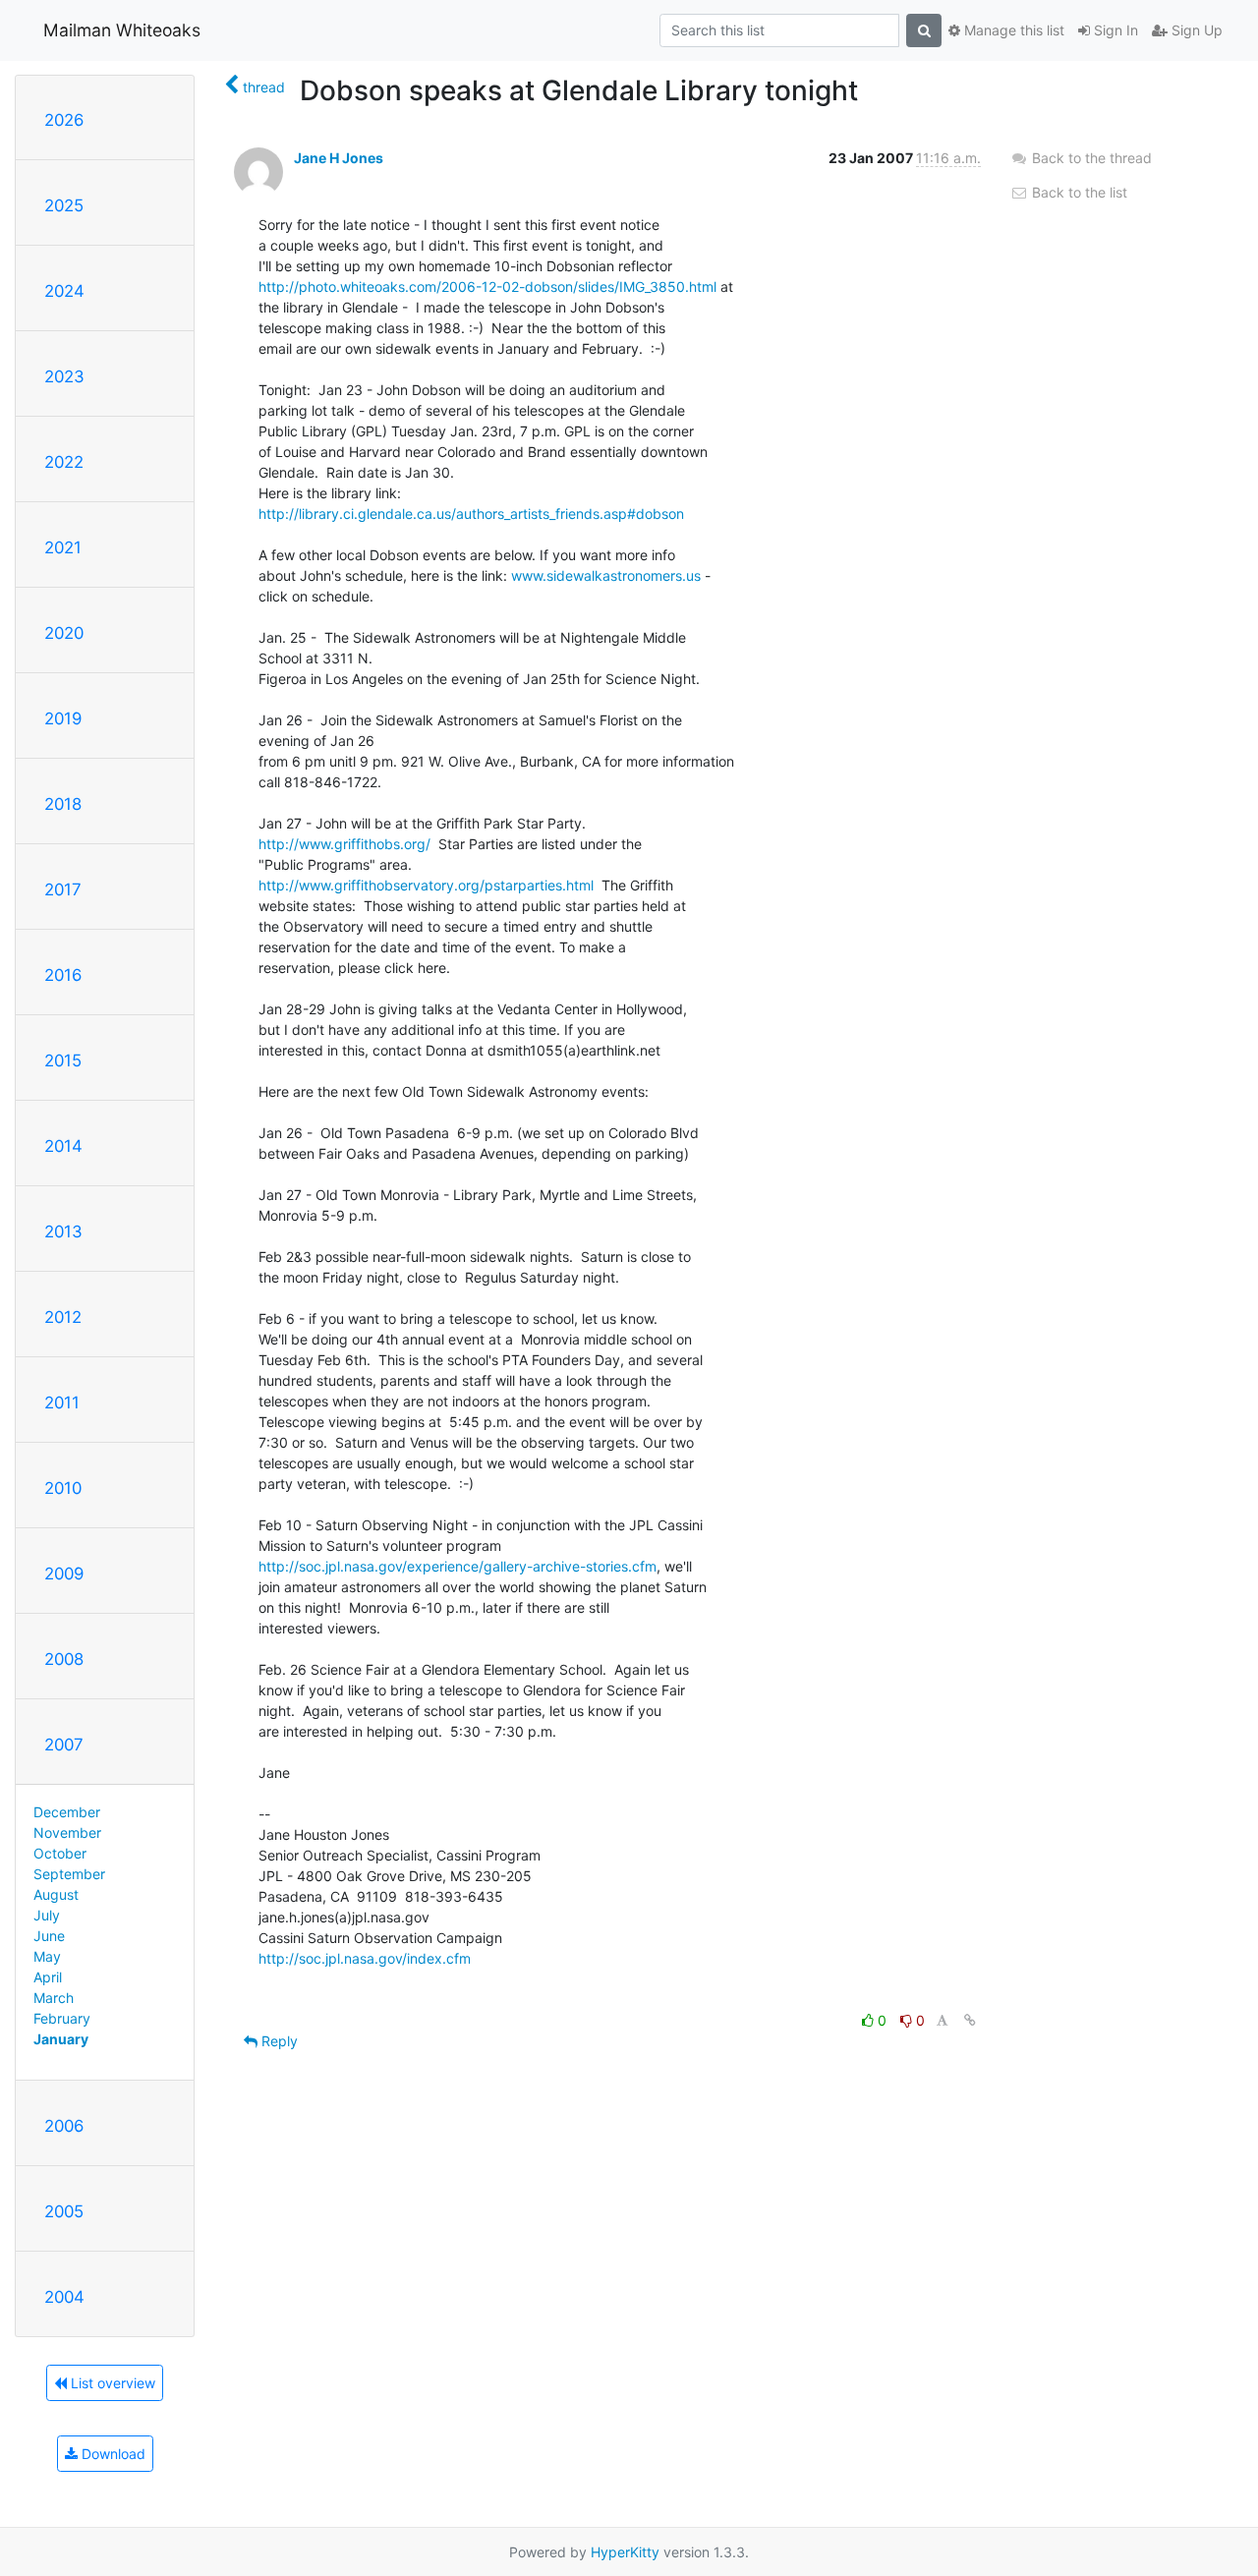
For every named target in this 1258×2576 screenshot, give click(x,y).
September (69, 1874)
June (49, 1936)
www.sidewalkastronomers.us (606, 575)
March (54, 1998)
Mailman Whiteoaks (122, 30)
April (48, 1977)
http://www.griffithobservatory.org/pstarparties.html (426, 885)
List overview (111, 2383)
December (67, 1812)
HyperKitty (625, 2552)
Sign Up (1195, 30)
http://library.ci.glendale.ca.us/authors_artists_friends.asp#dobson (471, 514)
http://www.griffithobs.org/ (344, 844)
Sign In (1114, 30)
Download (112, 2454)
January (61, 2039)
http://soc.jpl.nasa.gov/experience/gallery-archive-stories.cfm (457, 1566)
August (56, 1894)
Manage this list (1012, 30)
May (47, 1956)
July (47, 1915)
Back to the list (1078, 192)
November (67, 1832)
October (60, 1853)
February (62, 2018)
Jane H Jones (339, 158)
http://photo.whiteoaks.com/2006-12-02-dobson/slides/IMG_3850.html (487, 286)
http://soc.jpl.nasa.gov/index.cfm (365, 1958)
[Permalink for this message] (970, 2020)
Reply (278, 2041)
